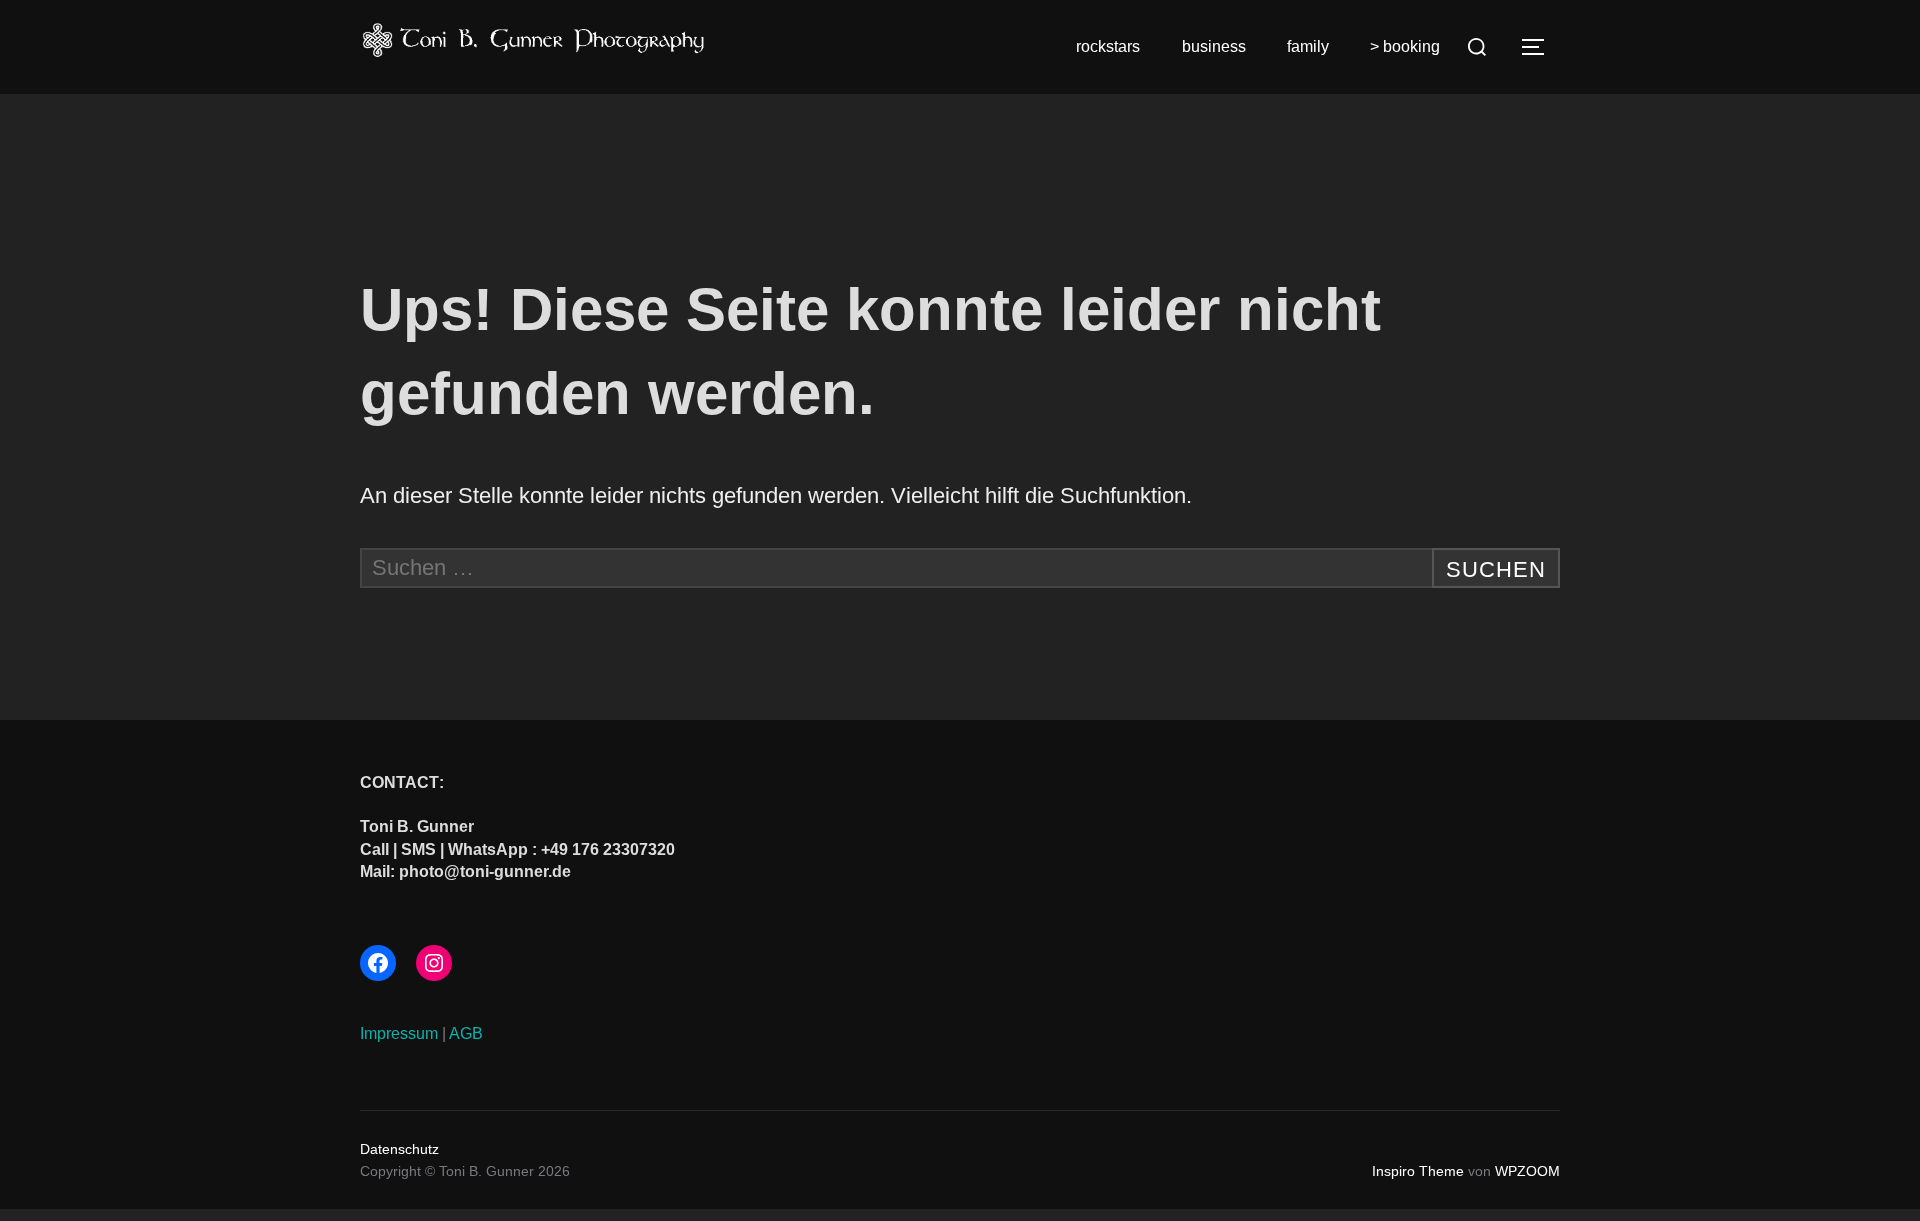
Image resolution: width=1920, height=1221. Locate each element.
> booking (1405, 46)
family (1308, 46)
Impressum (399, 1033)
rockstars (1108, 46)
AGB (466, 1033)
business (1214, 46)
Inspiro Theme (1418, 1171)
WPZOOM (1527, 1171)
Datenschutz (399, 1149)
